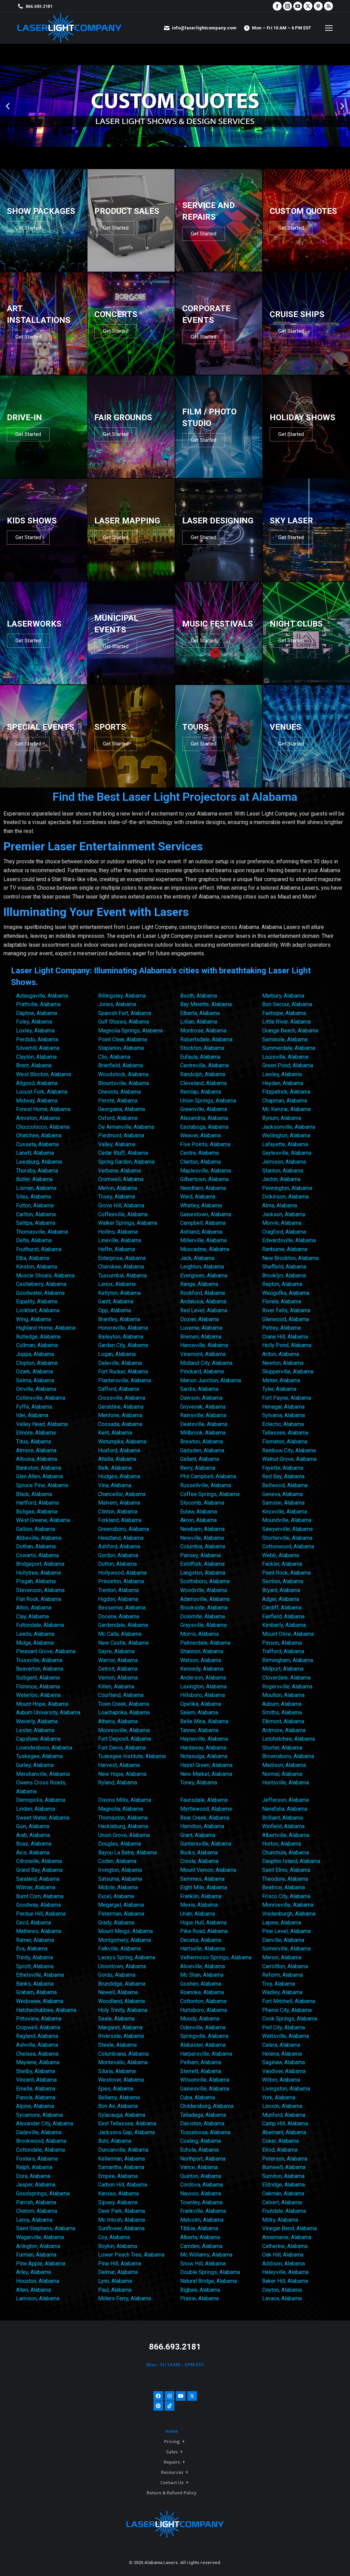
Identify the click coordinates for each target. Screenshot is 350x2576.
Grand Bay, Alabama (39, 1870)
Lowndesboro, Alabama (44, 1748)
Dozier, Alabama (199, 1319)
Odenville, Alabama (203, 2027)
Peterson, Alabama (285, 2159)
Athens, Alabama (118, 1721)
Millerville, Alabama (203, 1240)
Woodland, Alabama (122, 2001)
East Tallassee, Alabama (127, 2123)
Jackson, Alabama (284, 1214)
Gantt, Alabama (116, 1301)
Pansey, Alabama (200, 1555)
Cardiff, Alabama (282, 1608)
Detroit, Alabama (118, 1669)
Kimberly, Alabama (284, 1625)
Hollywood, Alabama (122, 1573)
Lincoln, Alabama (282, 2106)
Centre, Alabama (199, 1153)
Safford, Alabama (119, 1389)
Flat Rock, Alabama (39, 1599)
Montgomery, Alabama (125, 1940)
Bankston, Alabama (39, 1468)
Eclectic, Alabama (283, 1424)
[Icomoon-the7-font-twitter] (192, 2396)
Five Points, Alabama (205, 1144)
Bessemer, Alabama (122, 1608)
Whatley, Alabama (201, 1205)
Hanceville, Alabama (204, 1345)
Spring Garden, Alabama (126, 1162)
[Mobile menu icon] (329, 28)
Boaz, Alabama (34, 1844)
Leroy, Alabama (34, 2220)
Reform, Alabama (282, 1975)
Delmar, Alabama (118, 2272)
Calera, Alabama (281, 2045)
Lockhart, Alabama (38, 1310)
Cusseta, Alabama (37, 1144)
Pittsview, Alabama (39, 2019)
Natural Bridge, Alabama (208, 2281)
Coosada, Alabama (120, 1424)
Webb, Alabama (281, 1555)
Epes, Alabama (116, 2089)
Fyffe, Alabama (34, 1407)
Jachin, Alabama (281, 1179)
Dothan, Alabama (36, 1546)
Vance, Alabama (199, 2167)
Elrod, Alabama (280, 2150)
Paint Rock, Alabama (286, 1573)
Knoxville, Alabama (285, 1512)
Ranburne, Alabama (285, 1249)
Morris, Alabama (199, 1634)
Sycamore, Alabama (39, 2115)
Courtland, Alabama (121, 1695)
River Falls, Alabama (286, 1310)
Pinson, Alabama (282, 1643)
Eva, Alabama (32, 1949)
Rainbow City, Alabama (289, 1450)
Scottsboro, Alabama (205, 1581)
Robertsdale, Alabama (206, 1039)
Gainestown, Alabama (206, 1214)
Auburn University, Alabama (48, 1712)
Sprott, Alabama (35, 1966)
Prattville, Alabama (38, 1004)
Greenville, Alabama (204, 1109)
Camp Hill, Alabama (285, 2123)
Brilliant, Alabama (282, 1818)
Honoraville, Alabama (123, 1328)
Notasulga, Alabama (204, 1756)
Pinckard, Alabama (202, 1372)
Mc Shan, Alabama (202, 1975)
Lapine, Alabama (282, 1923)
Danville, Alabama (283, 1940)
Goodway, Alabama (38, 1905)
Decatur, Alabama (201, 1940)
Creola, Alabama (199, 1861)
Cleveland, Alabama (203, 1083)
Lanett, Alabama (35, 1153)
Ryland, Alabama (118, 1783)
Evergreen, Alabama (204, 1276)
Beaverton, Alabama (40, 1669)
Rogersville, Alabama (287, 1687)
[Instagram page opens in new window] (287, 6)
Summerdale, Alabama (289, 1048)
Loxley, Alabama (35, 1031)
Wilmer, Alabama (36, 1887)
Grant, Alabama (198, 1835)
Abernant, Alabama (284, 2132)
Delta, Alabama (34, 1240)
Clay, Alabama (32, 1616)
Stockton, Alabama (202, 1048)
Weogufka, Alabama (286, 1293)
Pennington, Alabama (287, 1188)
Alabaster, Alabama (203, 2045)
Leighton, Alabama (202, 1267)
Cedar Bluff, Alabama (123, 1153)
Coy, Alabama (114, 2237)
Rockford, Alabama (203, 1293)
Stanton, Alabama (283, 1171)
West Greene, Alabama (43, 1520)
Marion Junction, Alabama (211, 1380)
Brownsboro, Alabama (288, 1756)
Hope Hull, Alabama (203, 1923)
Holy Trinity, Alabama (123, 2010)
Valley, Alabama (117, 1144)
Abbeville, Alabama (39, 1538)
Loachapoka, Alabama (124, 1712)
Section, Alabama (283, 1581)
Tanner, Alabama (199, 1730)
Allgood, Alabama (37, 1083)
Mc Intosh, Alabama (122, 2220)
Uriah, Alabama (198, 1914)
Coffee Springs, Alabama (210, 1494)
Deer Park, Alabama (122, 2211)
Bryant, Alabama (281, 1590)
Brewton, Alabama (201, 1442)
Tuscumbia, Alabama (122, 1276)
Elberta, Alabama (200, 1013)
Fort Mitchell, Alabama (289, 2001)
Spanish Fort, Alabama (125, 1013)
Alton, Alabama (34, 1608)
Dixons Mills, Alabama (125, 1800)
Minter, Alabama (281, 1380)
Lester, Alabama (35, 1730)
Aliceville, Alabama (203, 1966)
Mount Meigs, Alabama (125, 1931)
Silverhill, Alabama (38, 1048)
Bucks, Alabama (199, 1853)
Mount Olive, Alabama (288, 1634)
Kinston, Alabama (37, 1267)
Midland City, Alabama (206, 1363)
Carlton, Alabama (36, 1214)
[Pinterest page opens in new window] (318, 6)
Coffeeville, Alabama (123, 1214)
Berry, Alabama (198, 1468)
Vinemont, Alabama (203, 1354)
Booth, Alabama (199, 996)
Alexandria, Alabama (204, 1118)
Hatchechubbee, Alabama (46, 2010)
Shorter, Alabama (282, 1748)
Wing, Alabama (33, 1319)
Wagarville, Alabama (40, 2237)
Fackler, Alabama (282, 1564)
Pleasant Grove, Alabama (46, 1651)
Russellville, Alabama (206, 1485)
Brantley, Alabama (119, 1319)
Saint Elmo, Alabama (286, 1870)
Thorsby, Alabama (37, 1171)
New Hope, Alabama (122, 1774)
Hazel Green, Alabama (206, 1765)
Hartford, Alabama (37, 1503)
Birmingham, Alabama (288, 1660)
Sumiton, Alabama (283, 2176)
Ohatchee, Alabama (39, 1135)
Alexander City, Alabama (45, 2123)
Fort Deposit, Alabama (125, 1739)
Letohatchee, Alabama (288, 1739)
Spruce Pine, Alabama (42, 1485)
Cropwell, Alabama (38, 2027)
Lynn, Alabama (115, 2281)
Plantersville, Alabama (125, 1380)
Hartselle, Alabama (203, 1949)
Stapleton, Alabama (121, 1048)
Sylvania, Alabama (284, 1415)
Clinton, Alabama (118, 1512)
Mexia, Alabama (199, 1905)
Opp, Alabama (115, 1310)
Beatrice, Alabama (284, 1887)
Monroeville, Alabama (288, 1905)
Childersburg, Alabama (207, 2106)
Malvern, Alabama (119, 1503)
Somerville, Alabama (286, 1949)
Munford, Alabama (284, 2115)
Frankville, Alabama (203, 2211)
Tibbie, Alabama (199, 2228)
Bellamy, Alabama (119, 2098)
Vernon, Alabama (118, 1678)
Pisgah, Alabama (36, 1581)
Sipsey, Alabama (118, 2202)
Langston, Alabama (203, 1573)
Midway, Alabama (37, 1101)
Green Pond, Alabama (288, 1065)
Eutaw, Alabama (199, 1512)
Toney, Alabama (199, 1783)
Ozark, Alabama (35, 1372)
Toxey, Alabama (117, 1197)
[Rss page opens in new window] (328, 6)
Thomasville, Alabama (42, 1232)
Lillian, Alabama (199, 1022)
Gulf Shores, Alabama (124, 1022)
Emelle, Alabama (36, 2089)
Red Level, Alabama (204, 1310)
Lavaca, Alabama (282, 2298)
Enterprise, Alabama (122, 1258)
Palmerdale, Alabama (205, 1643)
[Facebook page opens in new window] (277, 6)
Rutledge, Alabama (38, 1337)
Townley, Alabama (201, 2202)
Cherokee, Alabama (121, 1267)
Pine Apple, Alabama (41, 2264)
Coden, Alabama (117, 1861)
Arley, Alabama (33, 2272)
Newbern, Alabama (202, 1529)
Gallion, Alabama (36, 1529)
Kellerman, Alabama (122, 2159)
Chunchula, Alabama (286, 1853)
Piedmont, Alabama (121, 1135)
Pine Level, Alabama (286, 1931)
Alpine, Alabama (35, 2106)
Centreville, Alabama (204, 1065)
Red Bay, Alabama (283, 1476)
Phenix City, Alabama (287, 2010)
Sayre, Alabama (116, 1651)
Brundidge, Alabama (122, 1984)
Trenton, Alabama (118, 1590)
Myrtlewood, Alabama (206, 1809)
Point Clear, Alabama (123, 1039)
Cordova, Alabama (201, 2185)
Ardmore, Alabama (284, 1730)
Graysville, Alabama (203, 1625)
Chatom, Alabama (37, 2211)
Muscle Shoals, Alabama (45, 1276)
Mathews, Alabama (39, 1931)
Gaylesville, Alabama (287, 1153)
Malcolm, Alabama (202, 2220)
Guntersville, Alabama (206, 1844)
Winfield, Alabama (283, 1826)
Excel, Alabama (116, 1896)
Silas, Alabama (33, 1197)
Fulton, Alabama (35, 1205)
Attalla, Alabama (117, 1459)
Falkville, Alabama (119, 1949)
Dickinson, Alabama (285, 1197)
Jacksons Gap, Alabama (126, 2132)
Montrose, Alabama (203, 1031)
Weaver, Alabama (200, 1135)
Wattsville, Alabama (286, 2036)
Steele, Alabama (117, 2045)
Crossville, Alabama (122, 1398)
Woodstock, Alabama (123, 1074)
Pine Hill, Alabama (120, 2264)
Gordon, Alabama (118, 1555)
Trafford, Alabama (283, 1651)
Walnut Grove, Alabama (289, 1459)
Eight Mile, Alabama (204, 1887)
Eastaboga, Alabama (204, 1127)
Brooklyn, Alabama (284, 1276)
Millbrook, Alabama (203, 1433)
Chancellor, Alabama (122, 1494)
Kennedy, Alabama (202, 1669)
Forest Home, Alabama (43, 1109)
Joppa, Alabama (35, 1354)
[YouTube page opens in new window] (298, 6)
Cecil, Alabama (33, 1923)
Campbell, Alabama (203, 1223)
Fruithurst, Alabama (39, 1249)
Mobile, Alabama (118, 1887)
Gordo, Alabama (117, 1975)
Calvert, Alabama (282, 2202)
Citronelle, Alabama (39, 1861)
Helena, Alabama (282, 2054)
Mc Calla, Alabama (120, 1634)
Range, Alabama (199, 1284)
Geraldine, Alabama (121, 1407)
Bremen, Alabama (201, 1337)
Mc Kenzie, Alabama (286, 1109)
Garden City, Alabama (123, 1345)
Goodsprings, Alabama (43, 2194)
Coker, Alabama (280, 2141)
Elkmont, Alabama (283, 1721)
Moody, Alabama (200, 2019)
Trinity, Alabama (35, 1957)
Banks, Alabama (35, 1984)
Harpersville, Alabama (206, 2054)
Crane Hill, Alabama (285, 1337)
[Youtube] (181, 2396)
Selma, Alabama (35, 1380)
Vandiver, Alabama (284, 2071)
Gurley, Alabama (35, 1765)
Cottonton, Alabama (203, 2001)
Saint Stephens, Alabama (46, 2228)
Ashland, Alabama (201, 1232)
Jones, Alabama (117, 1004)
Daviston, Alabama (202, 2123)
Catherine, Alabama (285, 2246)
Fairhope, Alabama (284, 1013)
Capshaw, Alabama (38, 1739)
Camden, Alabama (201, 2246)
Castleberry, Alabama (41, 1284)
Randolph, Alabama (203, 1074)
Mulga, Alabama (35, 1643)
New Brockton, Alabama (290, 1258)
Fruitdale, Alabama (284, 2211)
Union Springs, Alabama (208, 1101)
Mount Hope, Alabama (42, 1704)
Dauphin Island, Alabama (291, 1861)
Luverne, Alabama (201, 1328)
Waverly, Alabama (37, 1721)
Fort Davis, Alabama (122, 1748)
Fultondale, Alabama (40, 1625)
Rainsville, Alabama (203, 1415)
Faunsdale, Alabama (204, 1800)
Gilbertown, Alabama (204, 1179)
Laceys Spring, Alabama (127, 1957)
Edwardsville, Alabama (289, 1240)
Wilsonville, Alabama (205, 2080)
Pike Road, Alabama (204, 1931)
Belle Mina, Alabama (204, 1721)
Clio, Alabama (114, 1057)
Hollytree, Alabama (38, 1573)
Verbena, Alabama (119, 1171)
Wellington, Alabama (286, 1135)
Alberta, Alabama (200, 2237)
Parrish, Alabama (36, 2202)
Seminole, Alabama (285, 1039)
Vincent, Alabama (36, 2080)
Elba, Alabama (33, 1258)
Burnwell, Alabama (284, 2167)
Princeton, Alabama (121, 1581)
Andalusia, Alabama (203, 1301)
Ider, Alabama (32, 1415)
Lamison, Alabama (38, 2298)
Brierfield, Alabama (120, 1065)
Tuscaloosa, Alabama (205, 2132)
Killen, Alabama (116, 1687)
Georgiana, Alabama (122, 1109)
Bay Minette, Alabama (206, 1004)
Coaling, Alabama (200, 2141)
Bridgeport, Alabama (40, 1564)
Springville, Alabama (204, 2036)
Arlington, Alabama (38, 2246)
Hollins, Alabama (118, 1232)
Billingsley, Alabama (122, 996)
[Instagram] (170, 2396)
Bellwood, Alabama (285, 1485)
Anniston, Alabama (38, 1118)
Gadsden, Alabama (202, 1450)
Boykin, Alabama (118, 2246)
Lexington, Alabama (203, 1687)
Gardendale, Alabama (123, 1625)
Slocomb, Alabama (202, 1503)
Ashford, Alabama (119, 1546)
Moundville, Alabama (287, 1520)
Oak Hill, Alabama (283, 2255)
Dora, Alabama (33, 2176)
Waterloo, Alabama (38, 1695)
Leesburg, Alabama (39, 1162)
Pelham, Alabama (201, 2062)
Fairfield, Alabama (283, 1616)
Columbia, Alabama (203, 1546)
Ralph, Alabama (34, 2167)
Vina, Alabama (115, 1485)
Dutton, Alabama (117, 1564)
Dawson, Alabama (201, 1398)
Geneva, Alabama (282, 1494)
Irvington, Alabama (120, 1870)
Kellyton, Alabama (119, 1293)
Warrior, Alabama (118, 1660)
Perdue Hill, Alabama (41, 1914)
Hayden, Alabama (283, 1083)
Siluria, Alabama (117, 2071)
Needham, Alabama (203, 1188)
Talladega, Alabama (203, 2115)
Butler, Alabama (34, 1179)
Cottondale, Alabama (41, 2150)
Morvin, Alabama (282, 1223)
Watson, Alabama (201, 1660)
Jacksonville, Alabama (289, 1127)
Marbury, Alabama (283, 996)
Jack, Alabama (197, 1258)
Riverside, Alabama (121, 2036)
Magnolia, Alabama (120, 1809)
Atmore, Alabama (36, 1450)
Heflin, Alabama (117, 1249)
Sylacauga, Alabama (122, 2115)
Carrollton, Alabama (285, 1966)
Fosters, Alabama (37, 2159)
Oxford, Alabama (118, 1118)
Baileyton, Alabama (121, 1337)
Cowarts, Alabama (37, 1555)
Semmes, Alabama (202, 1879)
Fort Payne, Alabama (287, 1398)
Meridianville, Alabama (43, 1774)
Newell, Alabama (118, 1992)
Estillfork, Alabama (202, 1564)
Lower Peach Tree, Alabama (131, 2255)
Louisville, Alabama (285, 1057)
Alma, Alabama (280, 1205)
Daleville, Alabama (120, 1363)
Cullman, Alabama (37, 1345)
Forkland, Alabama (120, 1520)
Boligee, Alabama (37, 1512)
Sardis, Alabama (199, 1389)
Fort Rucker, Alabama (123, 1372)
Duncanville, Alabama (123, 2150)
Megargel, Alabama (121, 1905)
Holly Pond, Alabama (287, 1345)
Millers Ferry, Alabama (125, 2298)
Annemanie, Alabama (287, 2237)
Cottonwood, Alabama (288, 1546)
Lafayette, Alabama (285, 1144)
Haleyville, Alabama (285, 2272)
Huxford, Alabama (119, 1450)
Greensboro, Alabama (124, 1529)
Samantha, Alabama (121, 2167)
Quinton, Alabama (201, 2176)
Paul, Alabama (115, 2290)
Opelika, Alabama (201, 1704)
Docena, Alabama (119, 1616)
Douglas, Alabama (119, 1844)
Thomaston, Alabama (123, 1818)
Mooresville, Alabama (124, 1730)
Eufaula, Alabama (200, 1057)
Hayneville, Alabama (204, 1739)
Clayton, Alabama (36, 1057)
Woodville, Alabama (204, 1590)
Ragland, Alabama (37, 2036)
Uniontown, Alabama (122, 1966)
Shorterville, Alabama (287, 1538)
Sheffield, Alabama (284, 1267)
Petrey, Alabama (281, 1328)
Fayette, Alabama (283, 1468)
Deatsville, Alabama (204, 1424)
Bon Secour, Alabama (287, 1004)
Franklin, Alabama (201, 1896)
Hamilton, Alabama (202, 1826)
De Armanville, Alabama (126, 1127)
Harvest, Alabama (119, 1765)
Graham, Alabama (36, 1992)
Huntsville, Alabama (286, 1783)
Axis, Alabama (33, 1853)
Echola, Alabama (199, 2150)
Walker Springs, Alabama (128, 1223)
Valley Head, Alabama (42, 1424)
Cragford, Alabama (284, 1232)
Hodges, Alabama (119, 1476)
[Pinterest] (158, 2406)
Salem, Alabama (199, 1712)
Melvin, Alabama (118, 1188)
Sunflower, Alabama (121, 2228)
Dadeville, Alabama (39, 2132)
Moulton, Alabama (283, 1695)
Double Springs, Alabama (210, 2272)
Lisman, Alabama (36, 1188)
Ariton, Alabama (281, 1354)
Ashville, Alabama (37, 2045)
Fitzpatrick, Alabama (286, 1092)
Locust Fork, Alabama (42, 1092)
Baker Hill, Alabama (285, 2281)
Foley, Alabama (34, 1022)
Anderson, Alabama (203, 1678)
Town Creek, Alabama (124, 1704)
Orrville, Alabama (36, 1389)
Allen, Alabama (33, 2290)
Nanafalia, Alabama (285, 1809)
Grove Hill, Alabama (121, 1205)
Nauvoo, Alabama (201, 2194)
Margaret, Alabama (120, 2027)
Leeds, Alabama (35, 1634)
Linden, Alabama (36, 1809)
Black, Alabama (34, 1494)
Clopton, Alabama (37, 1363)
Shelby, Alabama (36, 2071)
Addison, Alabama (284, 2264)
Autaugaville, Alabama (42, 996)
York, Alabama (279, 2098)
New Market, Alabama (206, 1774)
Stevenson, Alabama (40, 1590)
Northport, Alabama (203, 2159)
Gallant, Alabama (200, 1459)
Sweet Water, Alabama (43, 1818)
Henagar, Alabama (283, 1407)
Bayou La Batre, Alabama (127, 1853)
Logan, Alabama (117, 1354)
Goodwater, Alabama (40, 1293)
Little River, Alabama (286, 1022)
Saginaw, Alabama (284, 2062)
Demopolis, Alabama (41, 1800)
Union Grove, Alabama (124, 1835)
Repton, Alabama (282, 1284)
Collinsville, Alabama (41, 1398)
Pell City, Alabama (284, 2027)
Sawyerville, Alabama (287, 1529)
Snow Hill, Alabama (203, 2264)
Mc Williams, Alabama (206, 2255)
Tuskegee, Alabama (39, 1756)
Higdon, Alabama (118, 1599)
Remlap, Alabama (201, 1092)
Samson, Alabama (283, 1503)
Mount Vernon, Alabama (208, 1870)
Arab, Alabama (33, 1835)
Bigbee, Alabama (200, 2290)
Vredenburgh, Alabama (289, 1914)
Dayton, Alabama (282, 2290)
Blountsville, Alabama (124, 1083)
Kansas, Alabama (118, 2194)
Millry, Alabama (280, 2220)
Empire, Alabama (118, 2176)
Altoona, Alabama (37, 1459)
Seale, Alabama (116, 2019)
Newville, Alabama (202, 1538)
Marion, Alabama (282, 1957)
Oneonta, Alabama (119, 1092)
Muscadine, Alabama (205, 1249)
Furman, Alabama (36, 2255)
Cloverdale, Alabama (286, 1678)
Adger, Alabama (281, 1599)
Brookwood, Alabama (41, 2141)
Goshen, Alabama (201, 1984)
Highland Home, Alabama (46, 1328)
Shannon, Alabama (202, 1651)
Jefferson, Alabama (286, 1800)
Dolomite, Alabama (203, 1616)
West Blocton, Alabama (44, 1074)
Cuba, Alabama (198, 2098)
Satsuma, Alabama (120, 1879)
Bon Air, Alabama (118, 2106)
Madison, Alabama (284, 1765)
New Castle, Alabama (123, 1643)
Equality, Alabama (37, 1301)
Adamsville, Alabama (205, 1599)
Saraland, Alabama (38, 1879)
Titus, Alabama (33, 1442)
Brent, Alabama (34, 1065)
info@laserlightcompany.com (204, 28)
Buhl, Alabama (115, 2141)
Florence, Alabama (38, 1687)
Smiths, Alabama (282, 1712)
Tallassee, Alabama (285, 1433)
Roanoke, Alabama (202, 1992)
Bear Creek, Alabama (205, 1818)
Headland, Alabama (121, 1538)
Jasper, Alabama (36, 2185)
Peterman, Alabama (121, 1914)
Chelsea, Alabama (37, 2054)
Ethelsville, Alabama (40, 1975)
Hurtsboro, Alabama (204, 2010)
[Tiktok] (170, 2406)
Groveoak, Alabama (203, 1407)
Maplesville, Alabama (206, 1171)
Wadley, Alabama (282, 1992)
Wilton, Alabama (281, 2080)
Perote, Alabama (118, 1101)
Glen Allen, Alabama (39, 1476)
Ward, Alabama (198, 1197)
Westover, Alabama (121, 2080)
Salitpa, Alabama (36, 1223)
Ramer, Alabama (35, 1940)
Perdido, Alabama (37, 1039)
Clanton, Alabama (200, 1162)
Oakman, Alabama (283, 2194)
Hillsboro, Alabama (203, 1695)
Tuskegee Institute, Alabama (132, 1756)
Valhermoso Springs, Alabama (216, 1957)
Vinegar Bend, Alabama (290, 2228)
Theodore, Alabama (285, 1879)
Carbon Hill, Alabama (123, 2185)
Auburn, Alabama (282, 1704)
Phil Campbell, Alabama (208, 1476)
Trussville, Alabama (39, 1660)
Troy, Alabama (279, 1984)
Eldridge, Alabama (284, 2185)
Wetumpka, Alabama (122, 1442)
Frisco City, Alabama (286, 1896)
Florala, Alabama (282, 1301)
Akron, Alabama (198, 1520)
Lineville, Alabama (120, 1240)
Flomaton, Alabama (285, 1442)
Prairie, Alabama (199, 2298)
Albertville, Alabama (286, 1835)
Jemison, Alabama (284, 1162)
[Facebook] (158, 2396)
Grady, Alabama (116, 1923)
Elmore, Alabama (36, 1433)
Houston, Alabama (38, 2281)
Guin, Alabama (33, 1826)
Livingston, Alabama (286, 2089)
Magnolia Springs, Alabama (130, 1031)
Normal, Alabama (282, 1774)
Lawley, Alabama (282, 1074)
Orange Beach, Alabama (290, 1031)
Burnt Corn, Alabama (40, 1896)
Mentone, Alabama (120, 1415)
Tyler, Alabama (279, 1389)
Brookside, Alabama (204, 1608)
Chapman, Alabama (285, 1101)
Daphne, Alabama (37, 1013)
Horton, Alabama (282, 1844)
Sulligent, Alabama (38, 1678)
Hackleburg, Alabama (123, 1826)
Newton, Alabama (283, 1363)
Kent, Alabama (115, 1433)
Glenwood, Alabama (286, 1319)
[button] (8, 106)
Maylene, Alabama (38, 2062)
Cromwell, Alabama (121, 1179)
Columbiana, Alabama (123, 2054)
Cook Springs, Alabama (290, 2019)
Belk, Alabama (115, 1468)
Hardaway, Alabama (203, 1748)
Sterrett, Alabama (201, 2071)
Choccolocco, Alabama (43, 1127)
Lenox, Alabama (117, 1284)
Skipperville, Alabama (288, 1372)
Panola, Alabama (36, 2098)
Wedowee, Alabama (40, 2001)
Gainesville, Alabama (205, 2089)
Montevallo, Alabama (123, 2062)
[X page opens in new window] (308, 6)
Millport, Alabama (283, 1669)
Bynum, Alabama (282, 1118)
